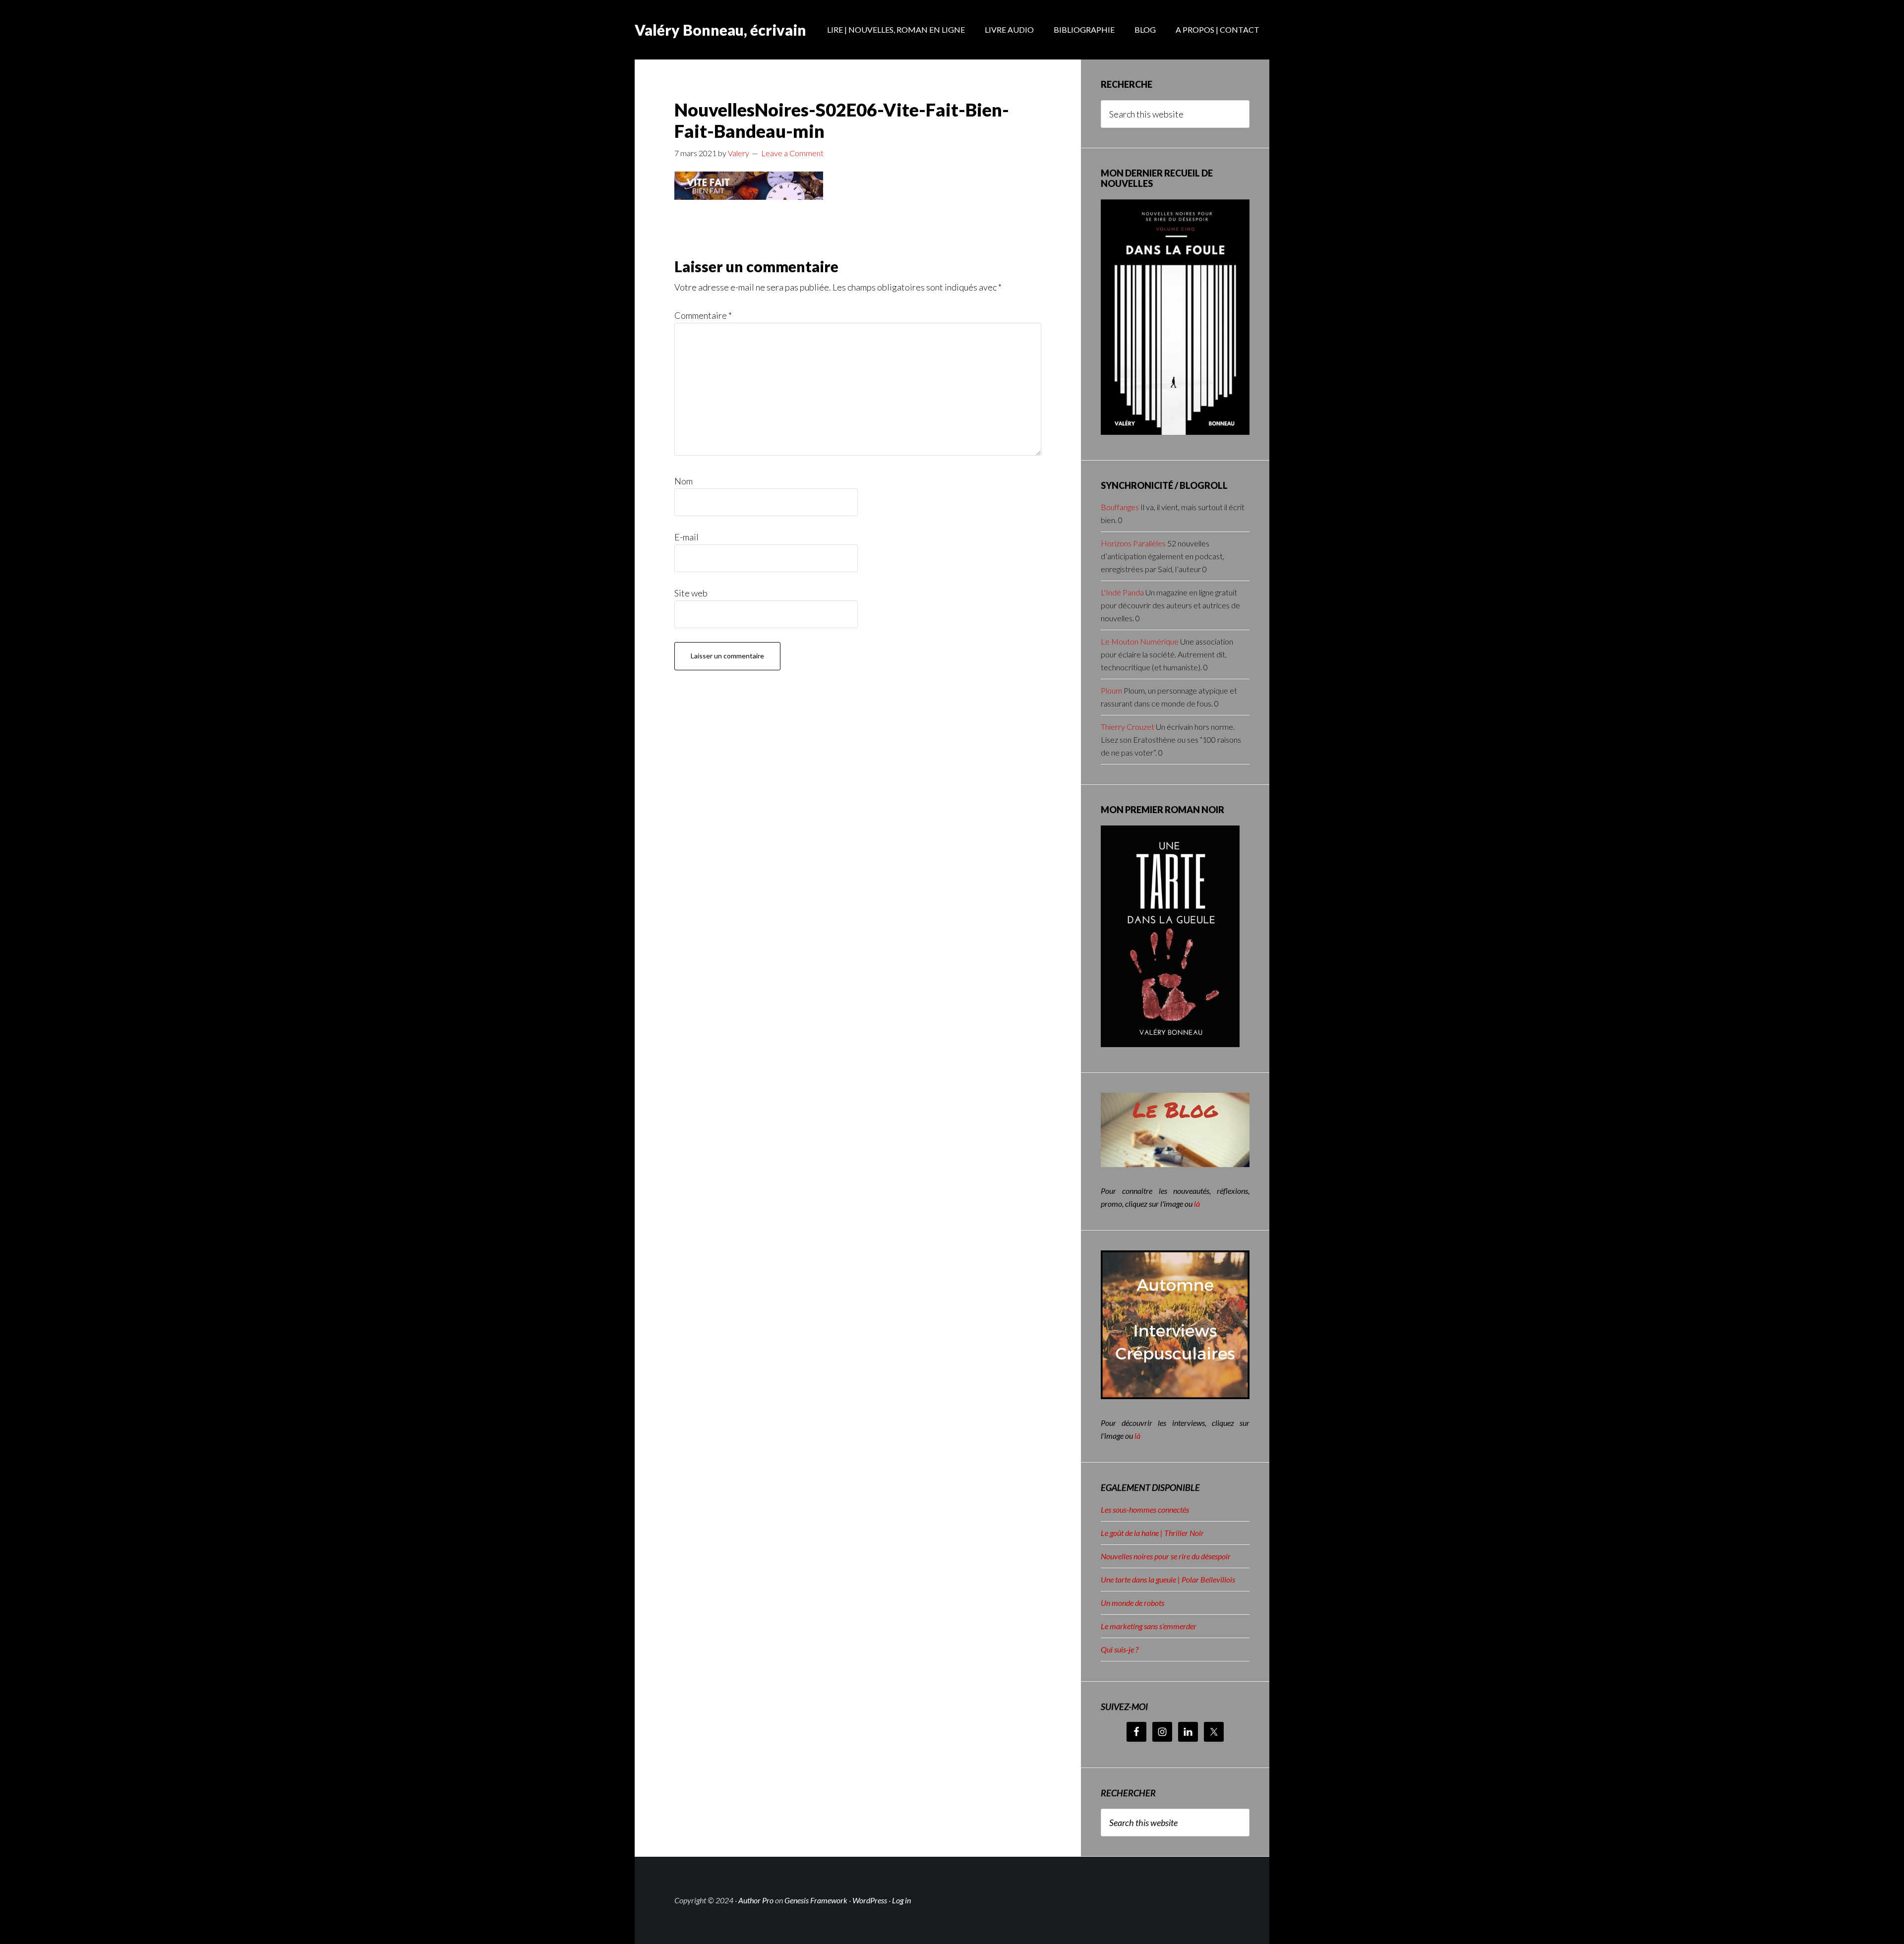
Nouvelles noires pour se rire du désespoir (1166, 1556)
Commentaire (703, 315)
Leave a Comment (792, 153)
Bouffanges (1120, 507)
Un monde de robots (1132, 1603)
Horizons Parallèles (1133, 543)
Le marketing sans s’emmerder (1149, 1626)
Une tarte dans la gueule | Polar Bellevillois (1168, 1579)
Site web (691, 593)
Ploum (1111, 690)
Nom (684, 481)
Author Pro (756, 1900)
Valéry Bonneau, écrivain (720, 30)
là (1197, 1204)
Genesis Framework (816, 1900)
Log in (901, 1900)
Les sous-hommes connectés (1145, 1509)
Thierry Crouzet (1128, 727)
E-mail (686, 537)
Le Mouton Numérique (1140, 641)
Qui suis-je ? (1120, 1649)
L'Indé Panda (1122, 592)
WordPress (870, 1900)
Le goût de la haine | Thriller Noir (1152, 1533)
